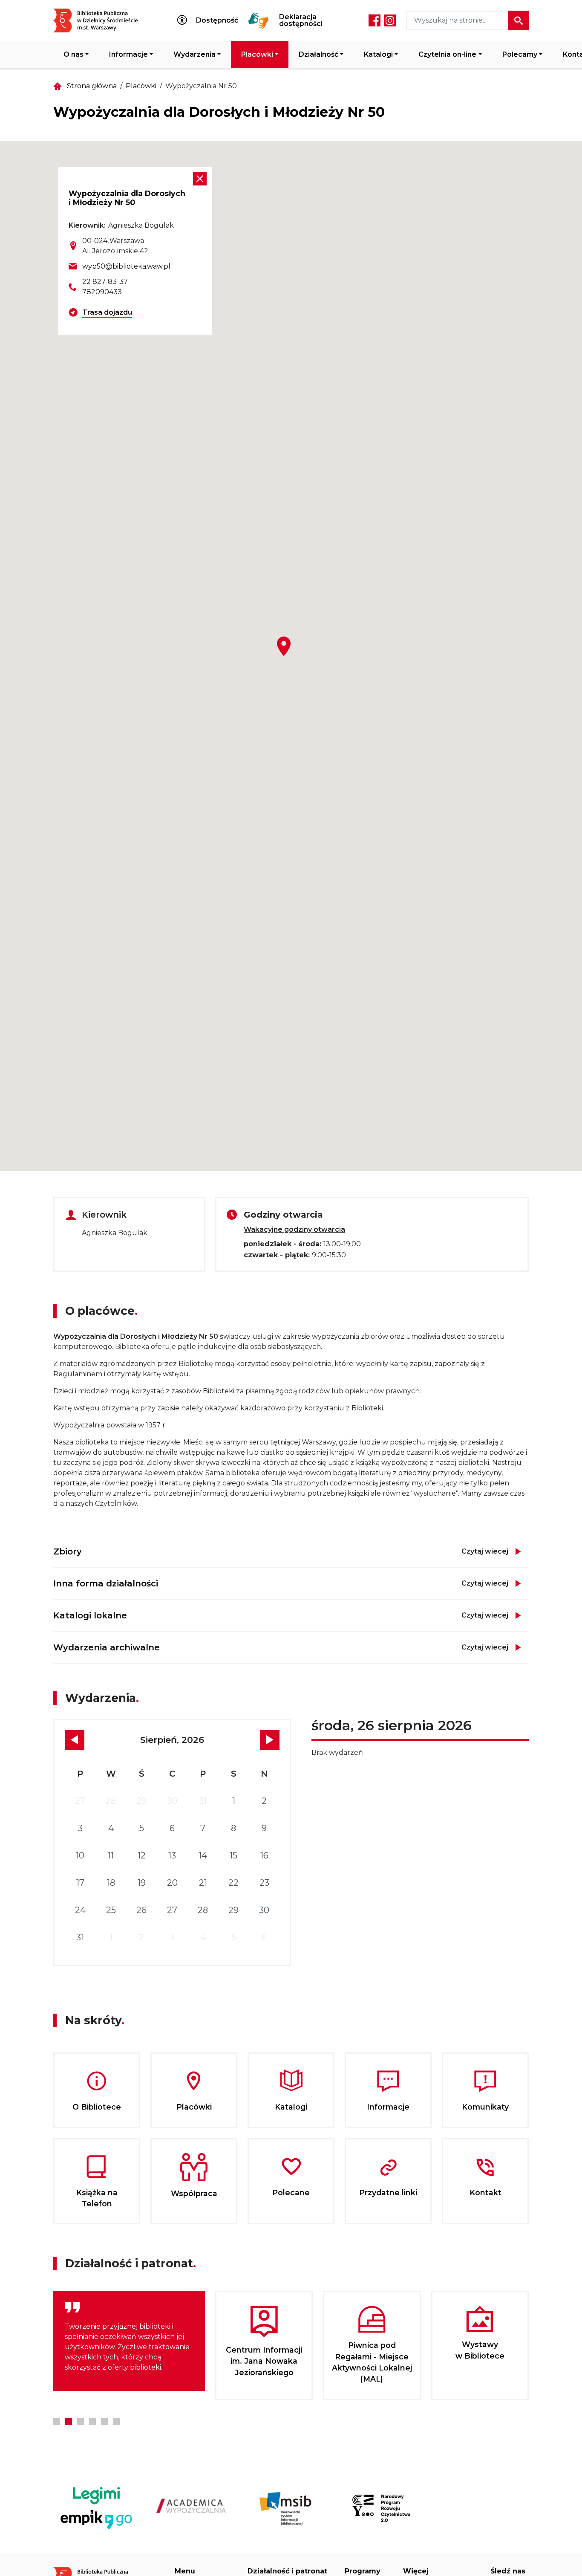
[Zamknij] (200, 179)
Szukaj (519, 20)
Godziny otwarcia (283, 1215)
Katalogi (378, 54)
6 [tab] (116, 2422)
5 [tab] (104, 2422)
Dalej (270, 1740)
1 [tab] (57, 2422)
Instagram (390, 20)
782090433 (102, 292)
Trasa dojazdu (107, 312)
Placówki (257, 54)
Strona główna (92, 86)
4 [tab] (92, 2422)
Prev (75, 1740)
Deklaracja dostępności (301, 20)
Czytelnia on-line (447, 54)
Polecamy (520, 54)
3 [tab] (81, 2422)
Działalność (318, 54)
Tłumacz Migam (259, 20)
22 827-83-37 (105, 282)
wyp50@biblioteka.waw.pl (126, 266)
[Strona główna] (101, 20)
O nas (73, 54)
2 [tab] (69, 2422)
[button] (284, 646)
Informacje (128, 54)
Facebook (375, 20)
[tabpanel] (129, 2341)
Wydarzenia (194, 54)
